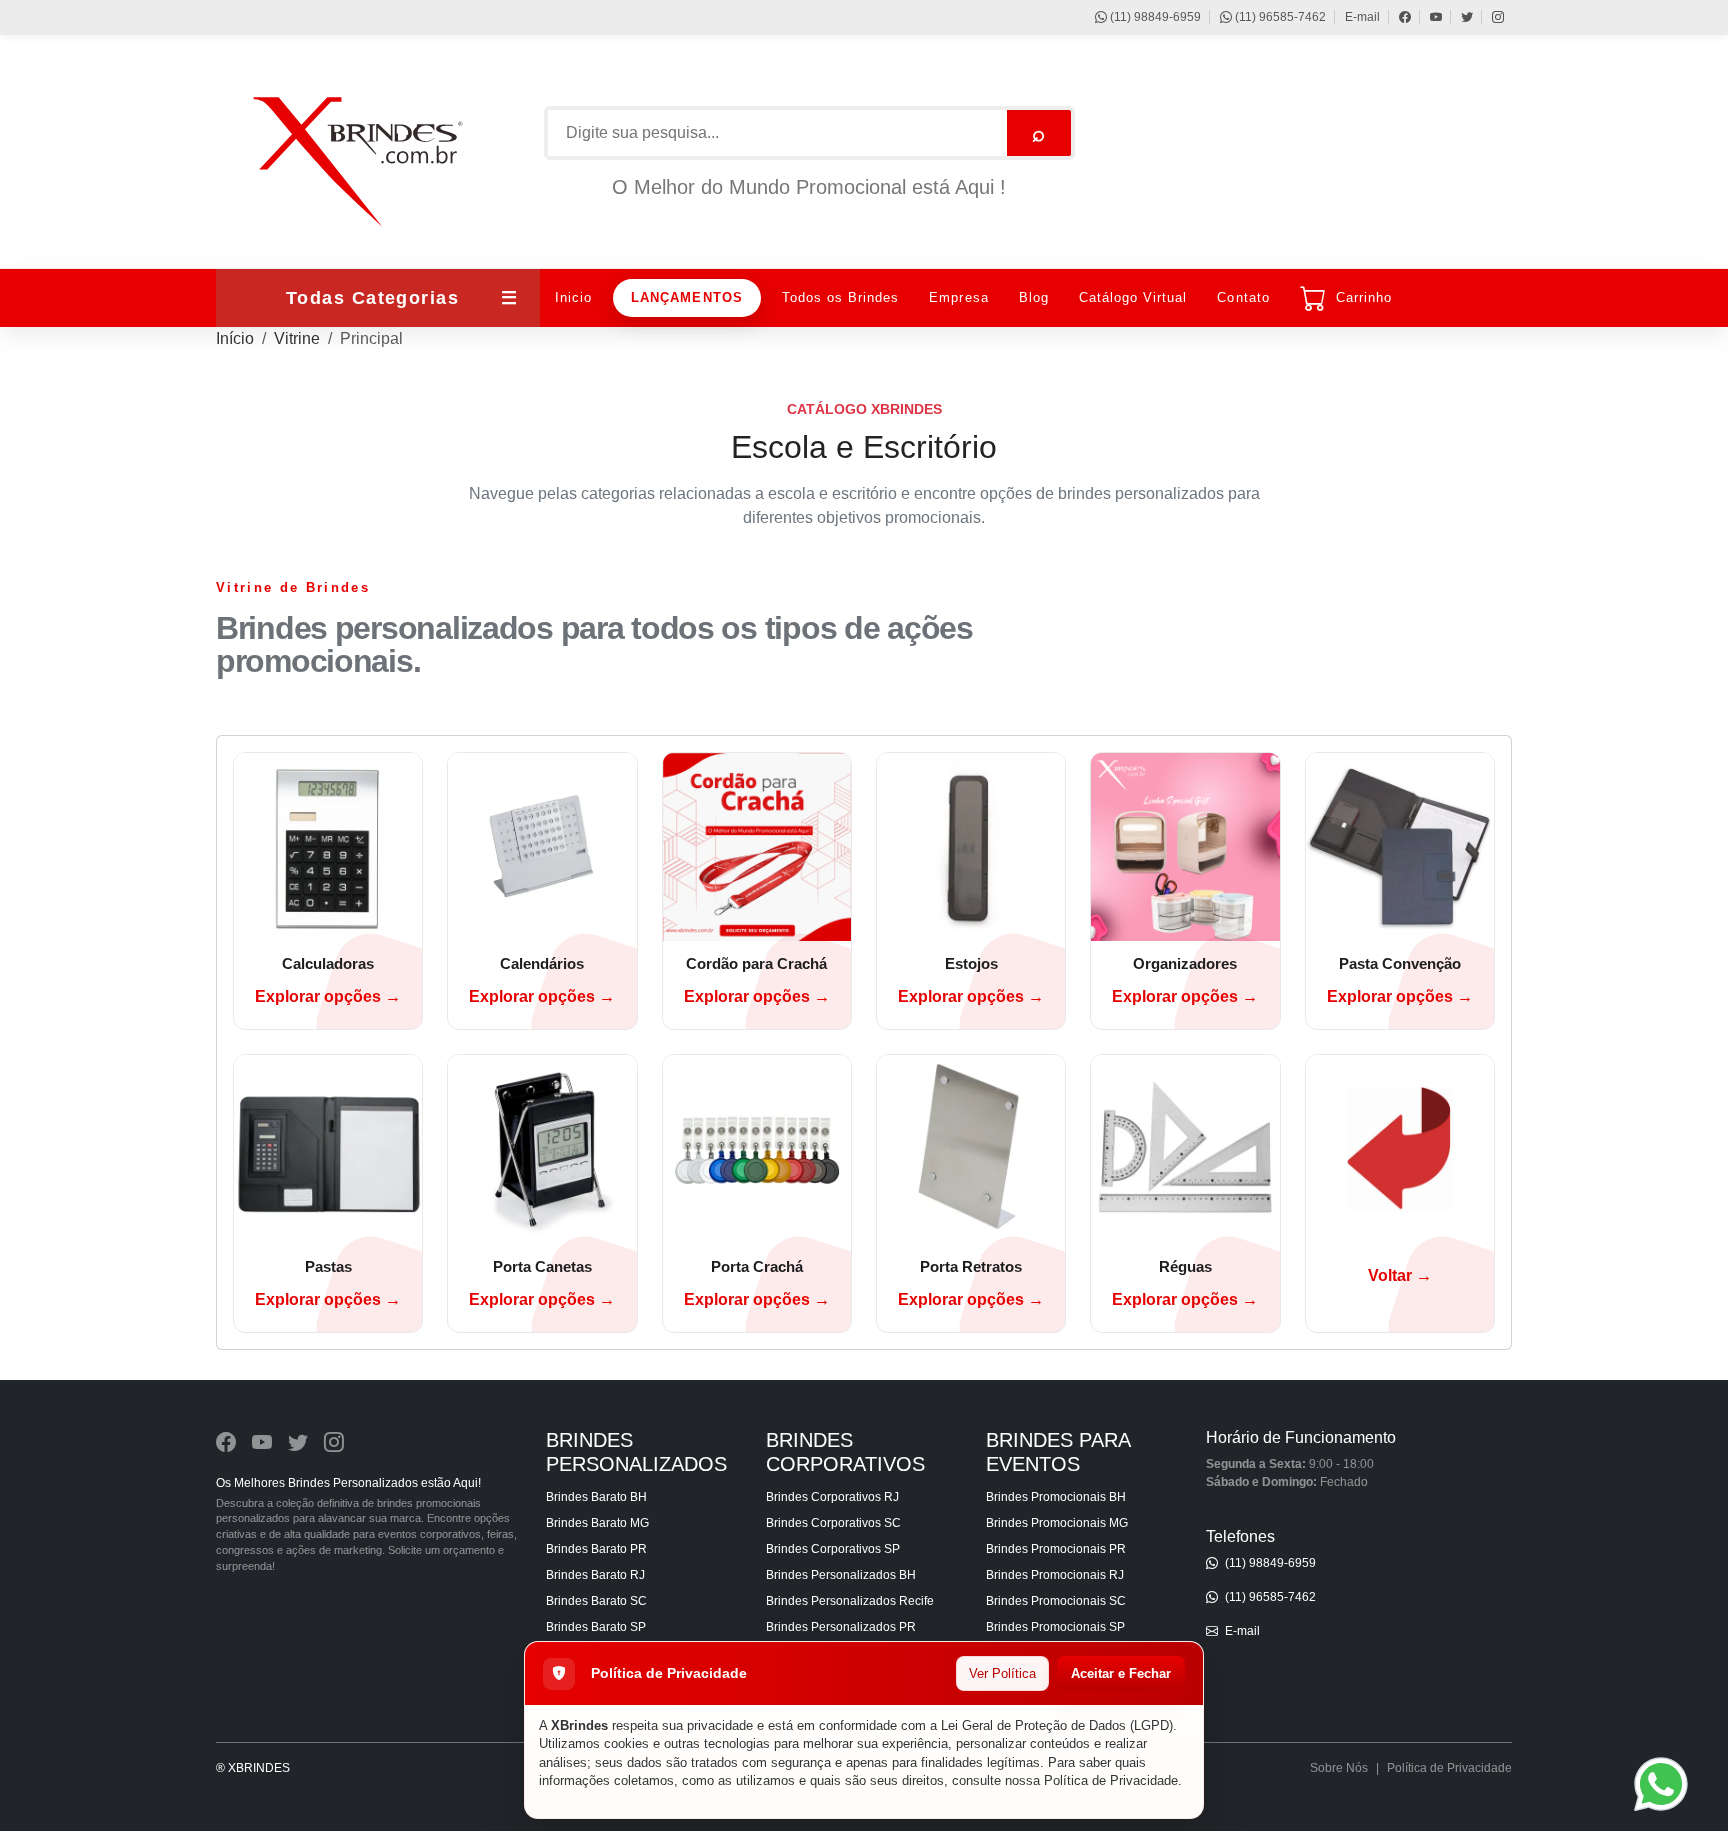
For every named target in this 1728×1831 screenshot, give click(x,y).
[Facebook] (1395, 17)
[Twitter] (1457, 17)
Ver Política (1002, 1673)
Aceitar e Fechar (1121, 1673)
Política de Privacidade (1111, 1780)
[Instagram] (1488, 17)
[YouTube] (1426, 17)
